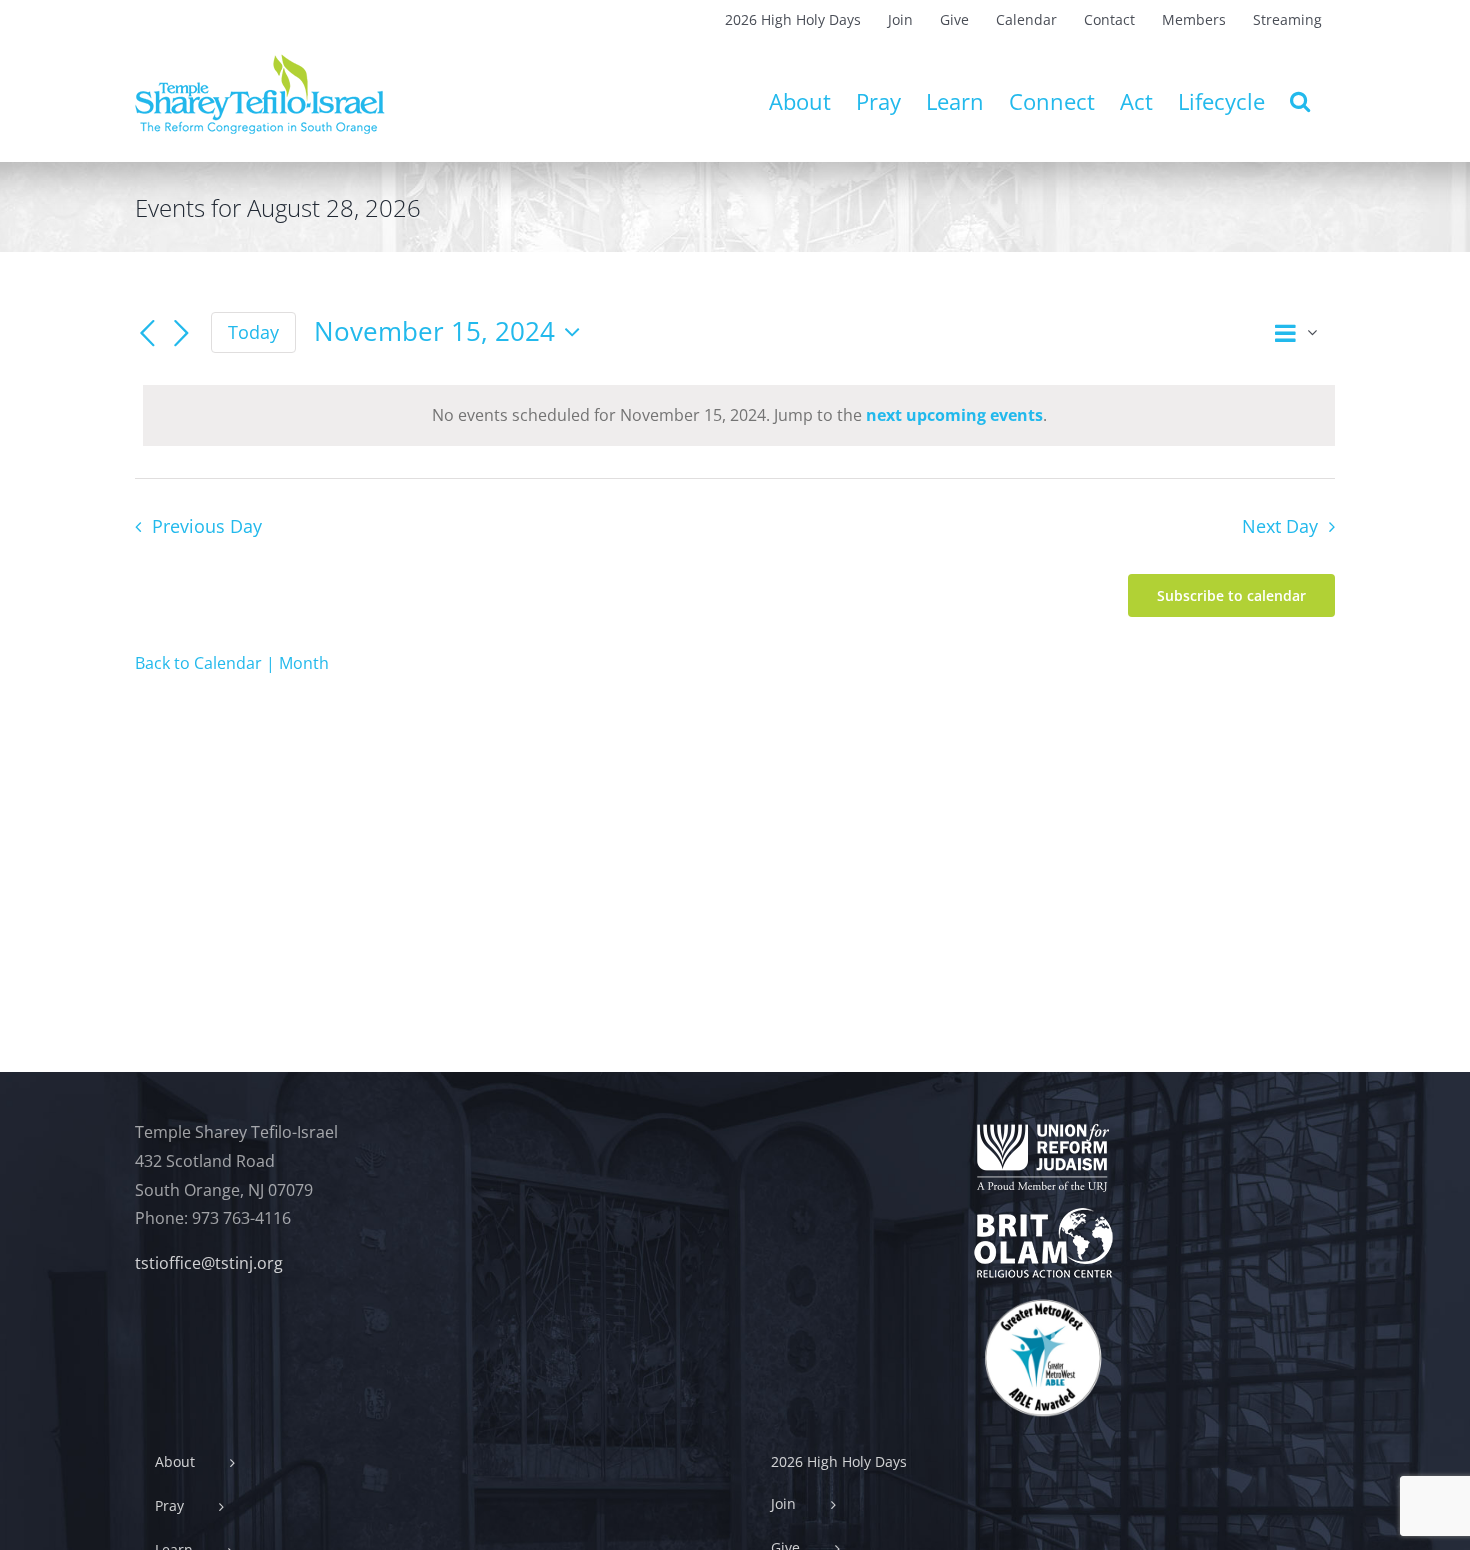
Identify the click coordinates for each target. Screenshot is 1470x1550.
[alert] (739, 415)
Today (253, 332)
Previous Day (206, 526)
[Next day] (181, 334)
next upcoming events (954, 415)
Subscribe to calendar (1231, 595)
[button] (1300, 101)
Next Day (1280, 526)
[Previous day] (147, 334)
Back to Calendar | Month (232, 663)
